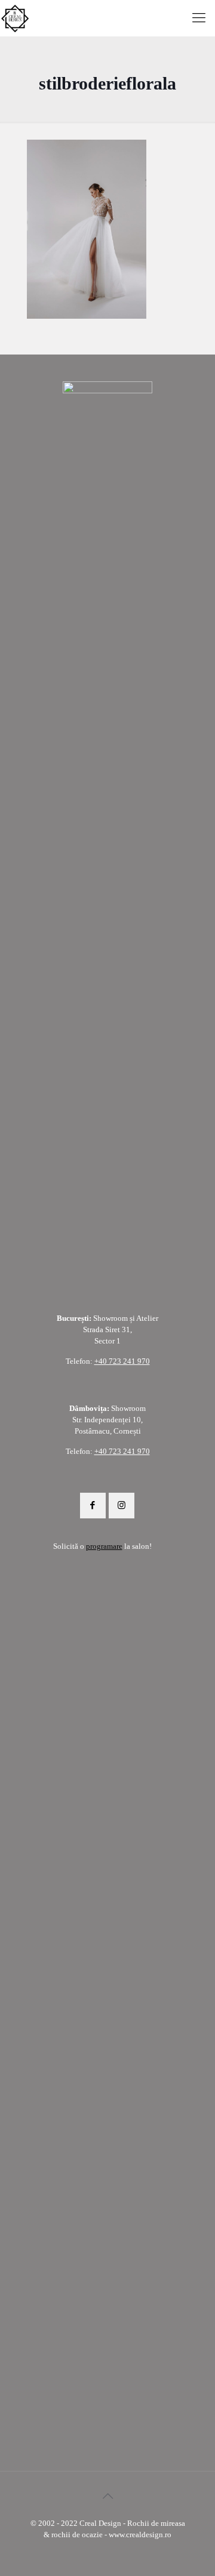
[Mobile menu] (199, 18)
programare (104, 1546)
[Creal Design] (15, 18)
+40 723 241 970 (122, 1361)
